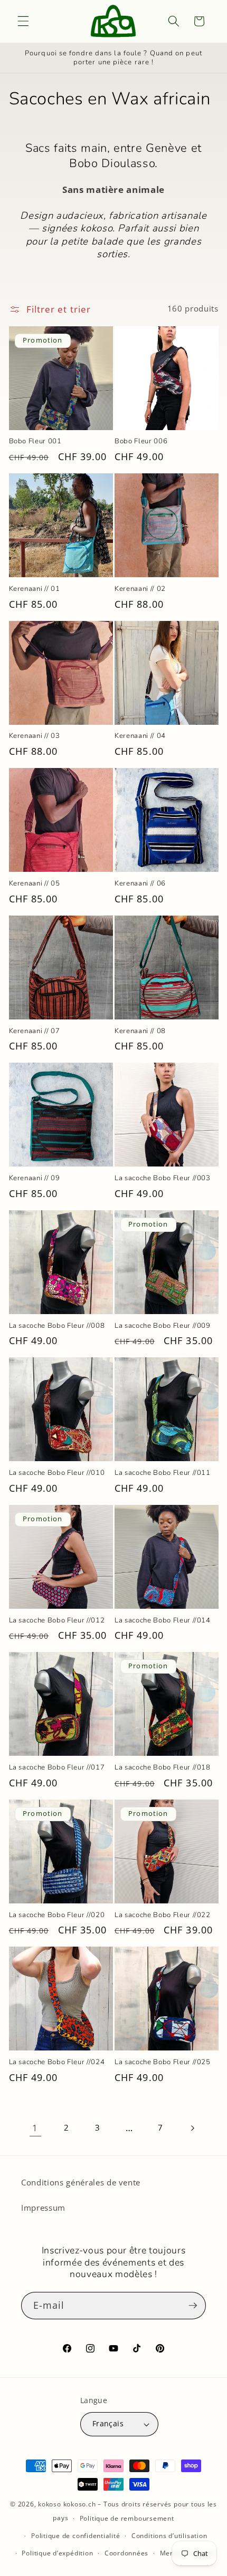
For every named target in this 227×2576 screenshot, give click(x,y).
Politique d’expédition (57, 2553)
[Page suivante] (192, 2128)
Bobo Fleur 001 (35, 441)
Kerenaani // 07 (35, 1031)
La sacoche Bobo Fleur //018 (163, 1768)
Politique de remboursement (127, 2518)
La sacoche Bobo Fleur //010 (57, 1473)
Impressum (43, 2208)
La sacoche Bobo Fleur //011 (163, 1473)
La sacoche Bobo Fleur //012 (57, 1621)
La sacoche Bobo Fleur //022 (163, 1915)
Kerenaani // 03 (35, 736)
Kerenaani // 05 (35, 884)
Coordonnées (126, 2553)
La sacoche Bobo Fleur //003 (163, 1178)
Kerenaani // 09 (35, 1178)
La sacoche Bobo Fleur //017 (57, 1768)
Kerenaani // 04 (140, 736)
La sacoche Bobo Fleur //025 (163, 2062)
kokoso (50, 2504)
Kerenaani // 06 (140, 884)
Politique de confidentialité (76, 2536)
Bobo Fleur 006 (141, 441)
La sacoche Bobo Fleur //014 (163, 1621)
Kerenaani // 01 (35, 589)
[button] (23, 21)
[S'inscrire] (193, 2306)
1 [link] (35, 2128)
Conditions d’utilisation (169, 2536)
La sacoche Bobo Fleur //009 (163, 1326)
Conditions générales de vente (81, 2183)
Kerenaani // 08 (140, 1031)
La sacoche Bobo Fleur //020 (57, 1915)
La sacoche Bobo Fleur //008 (57, 1326)
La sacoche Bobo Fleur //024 (57, 2062)
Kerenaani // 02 (140, 589)
